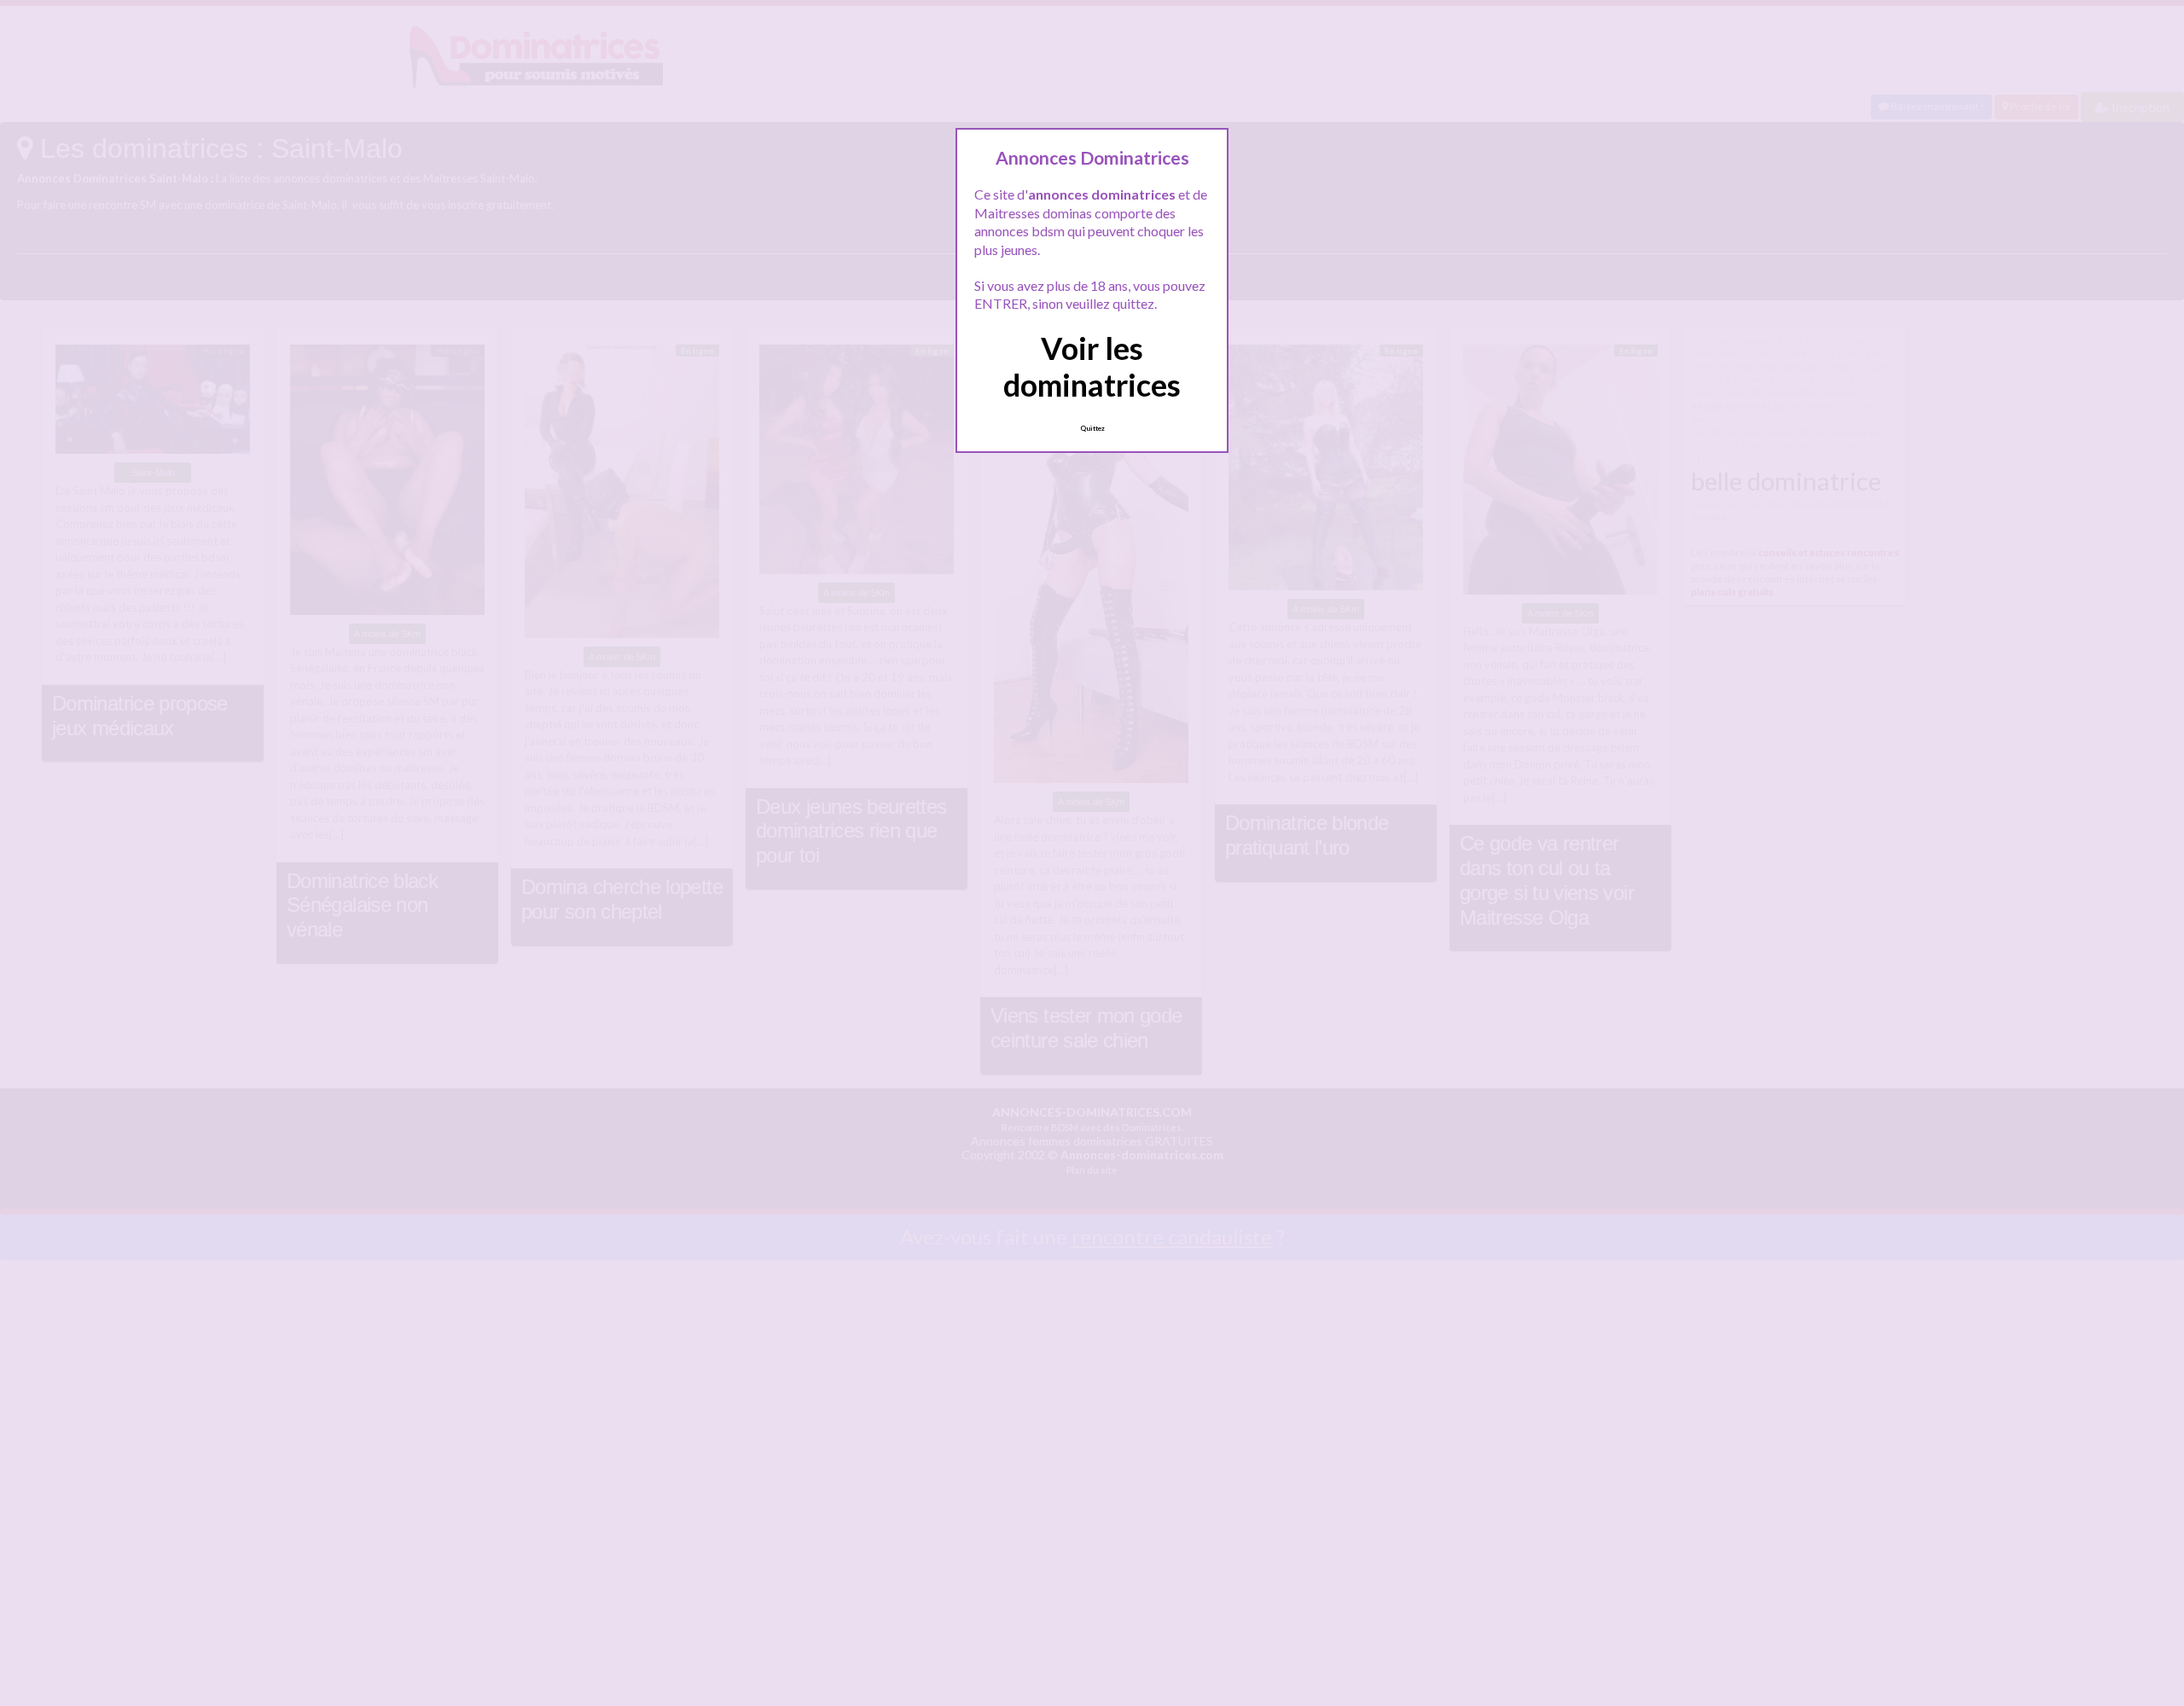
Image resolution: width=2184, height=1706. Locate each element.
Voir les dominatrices (1092, 366)
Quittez (1092, 428)
